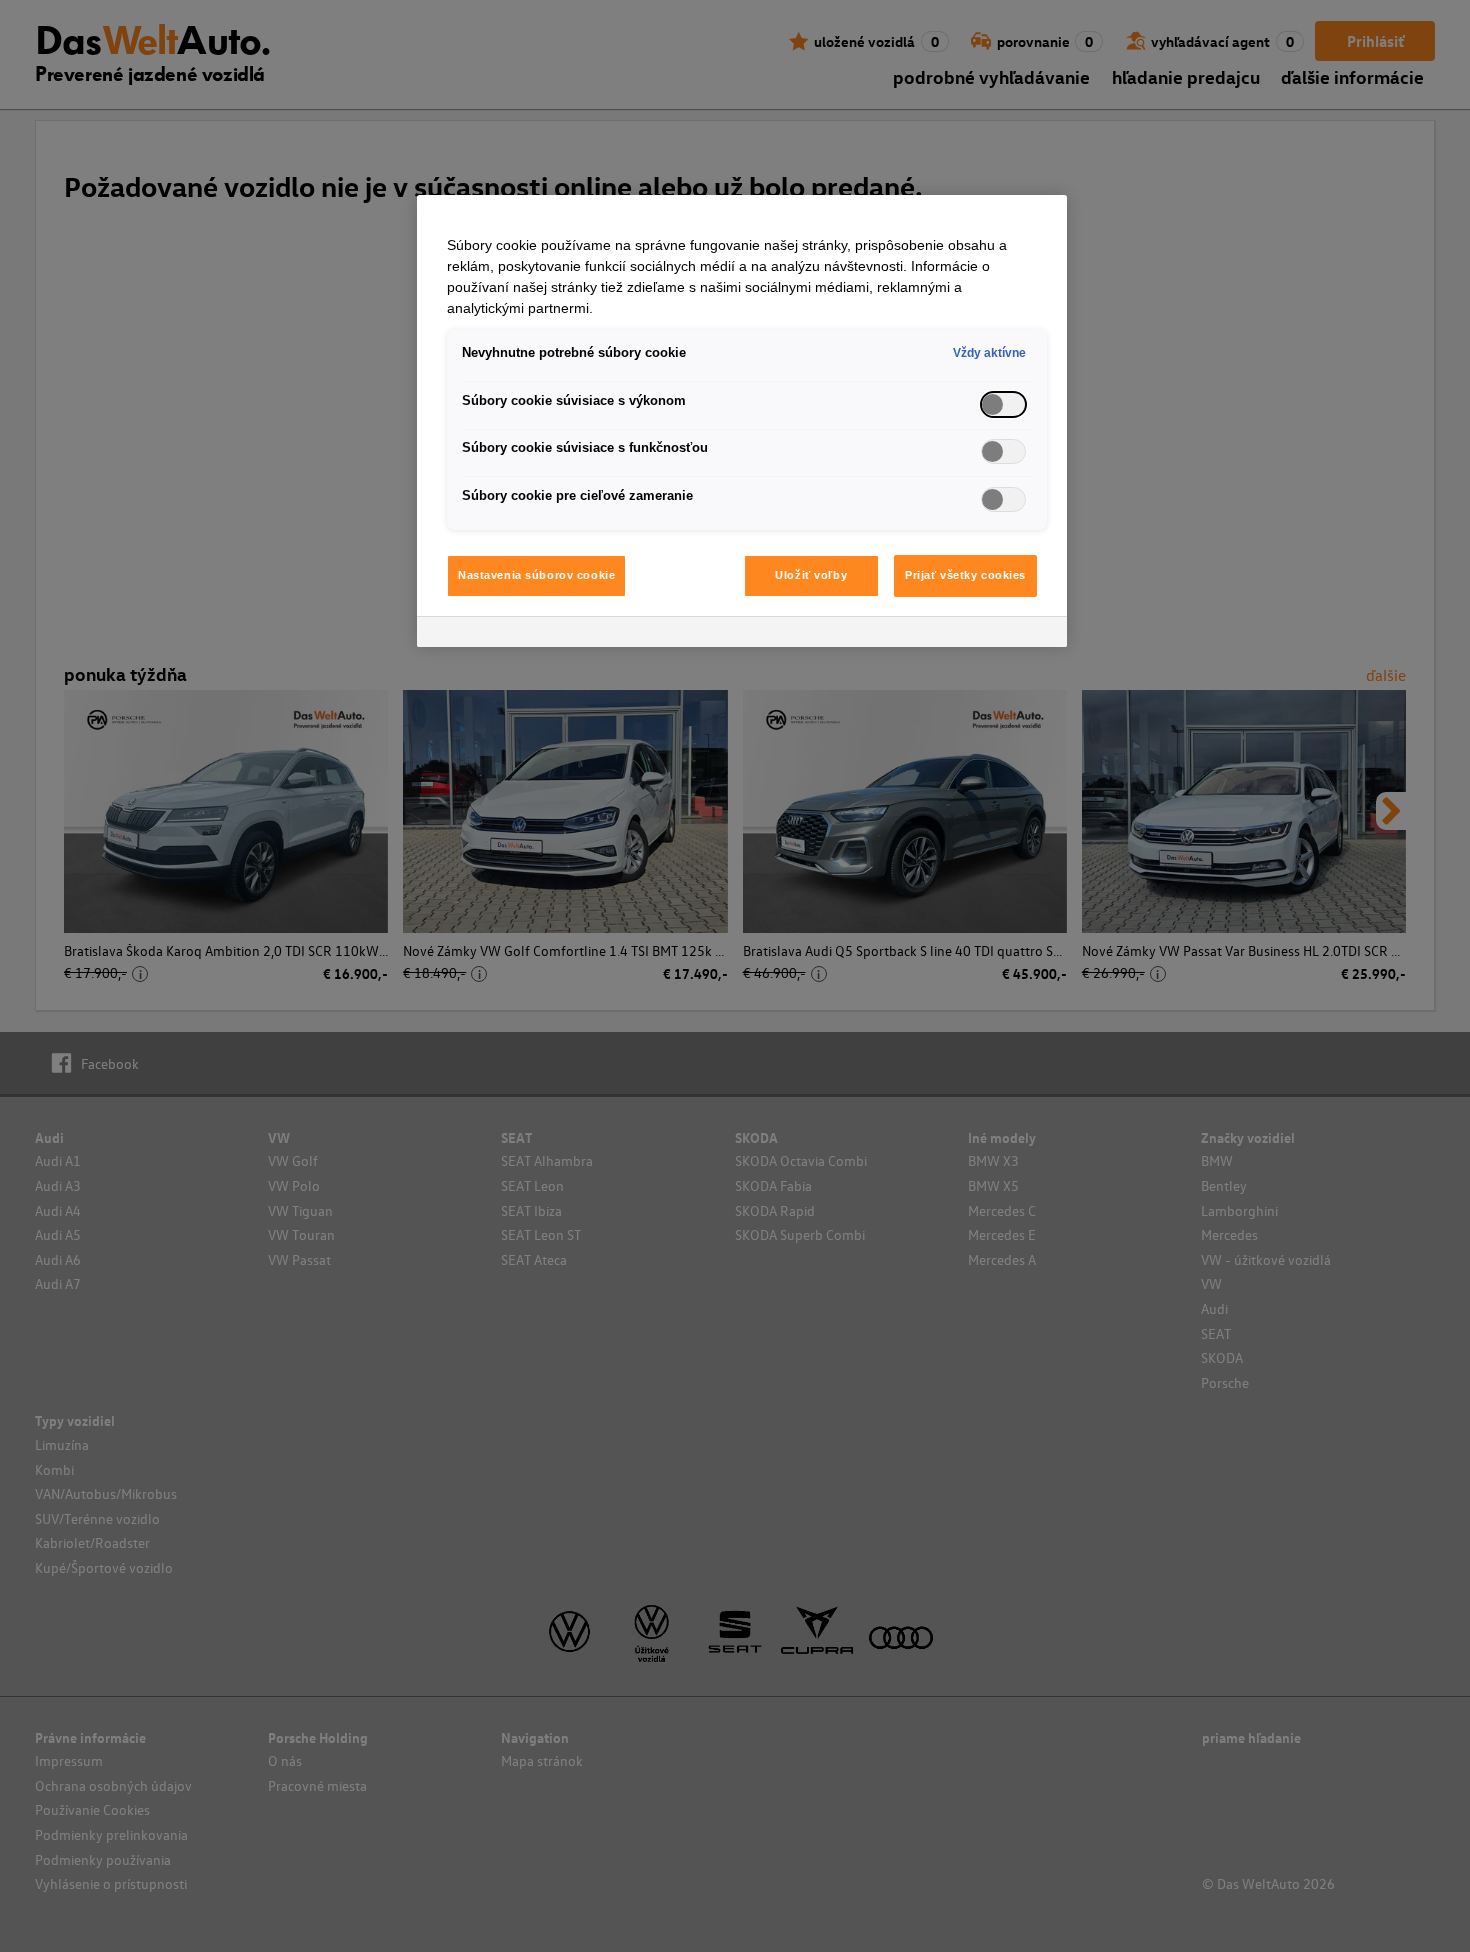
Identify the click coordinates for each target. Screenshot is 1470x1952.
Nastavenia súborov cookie (536, 575)
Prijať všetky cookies (965, 575)
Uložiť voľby (811, 575)
